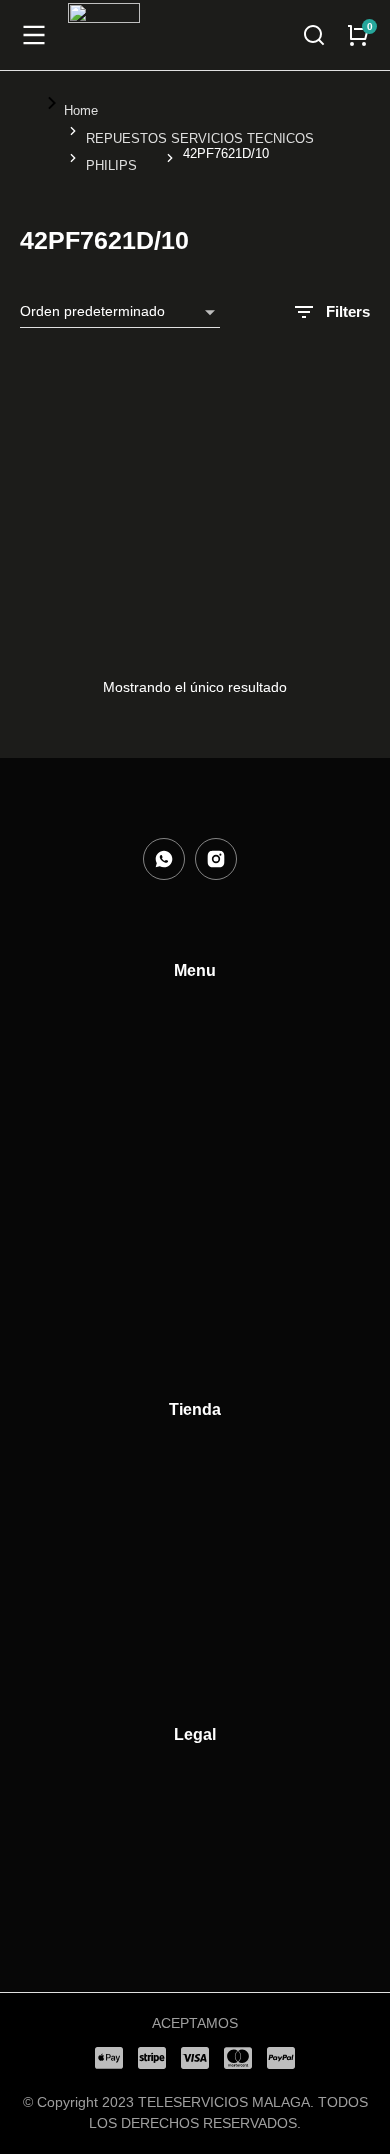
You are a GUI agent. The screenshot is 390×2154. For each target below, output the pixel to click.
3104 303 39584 (78, 571)
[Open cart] (358, 35)
